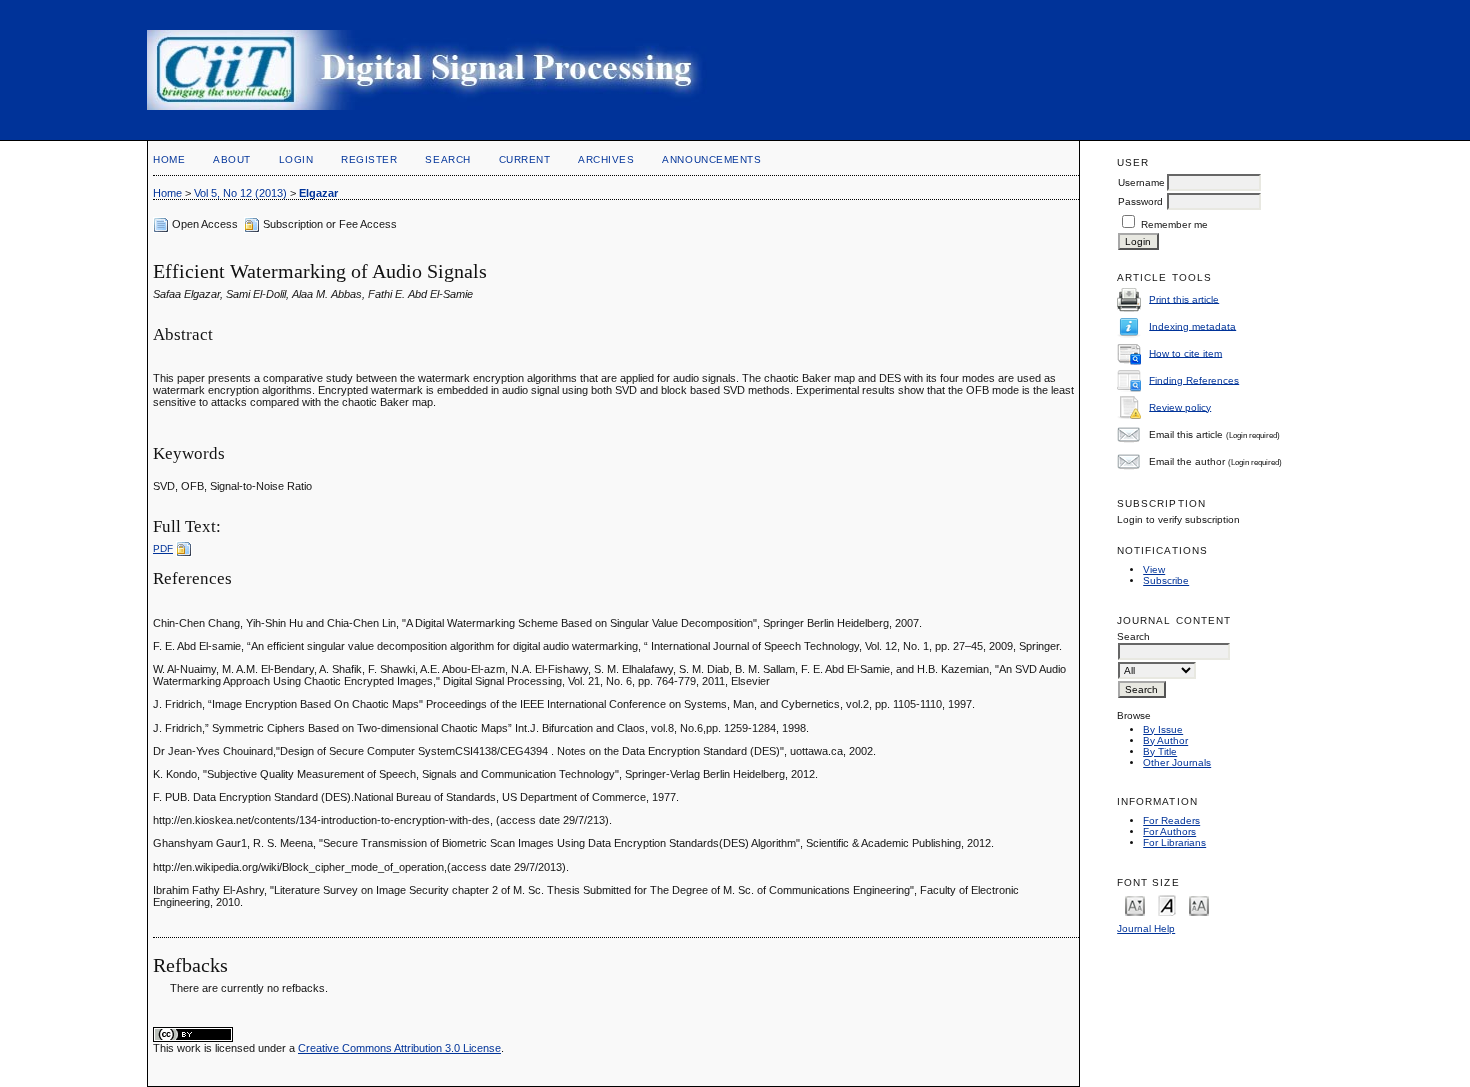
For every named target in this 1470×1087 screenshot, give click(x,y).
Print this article (1184, 298)
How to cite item (1185, 352)
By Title (1160, 751)
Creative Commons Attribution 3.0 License (399, 1048)
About (232, 159)
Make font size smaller (1135, 904)
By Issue (1163, 729)
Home (169, 159)
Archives (606, 159)
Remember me (1174, 224)
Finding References (1194, 379)
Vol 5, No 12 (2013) (240, 193)
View (1154, 569)
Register (369, 159)
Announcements (711, 159)
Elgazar (318, 193)
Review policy (1180, 406)
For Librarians (1174, 842)
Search (447, 159)
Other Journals (1177, 762)
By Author (1165, 740)
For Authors (1169, 831)
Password (1140, 201)
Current (525, 159)
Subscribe (1166, 580)
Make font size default (1167, 904)
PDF (163, 548)
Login (296, 159)
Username (1141, 182)
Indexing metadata (1192, 325)
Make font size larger (1199, 904)
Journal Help (1146, 928)
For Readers (1171, 820)
